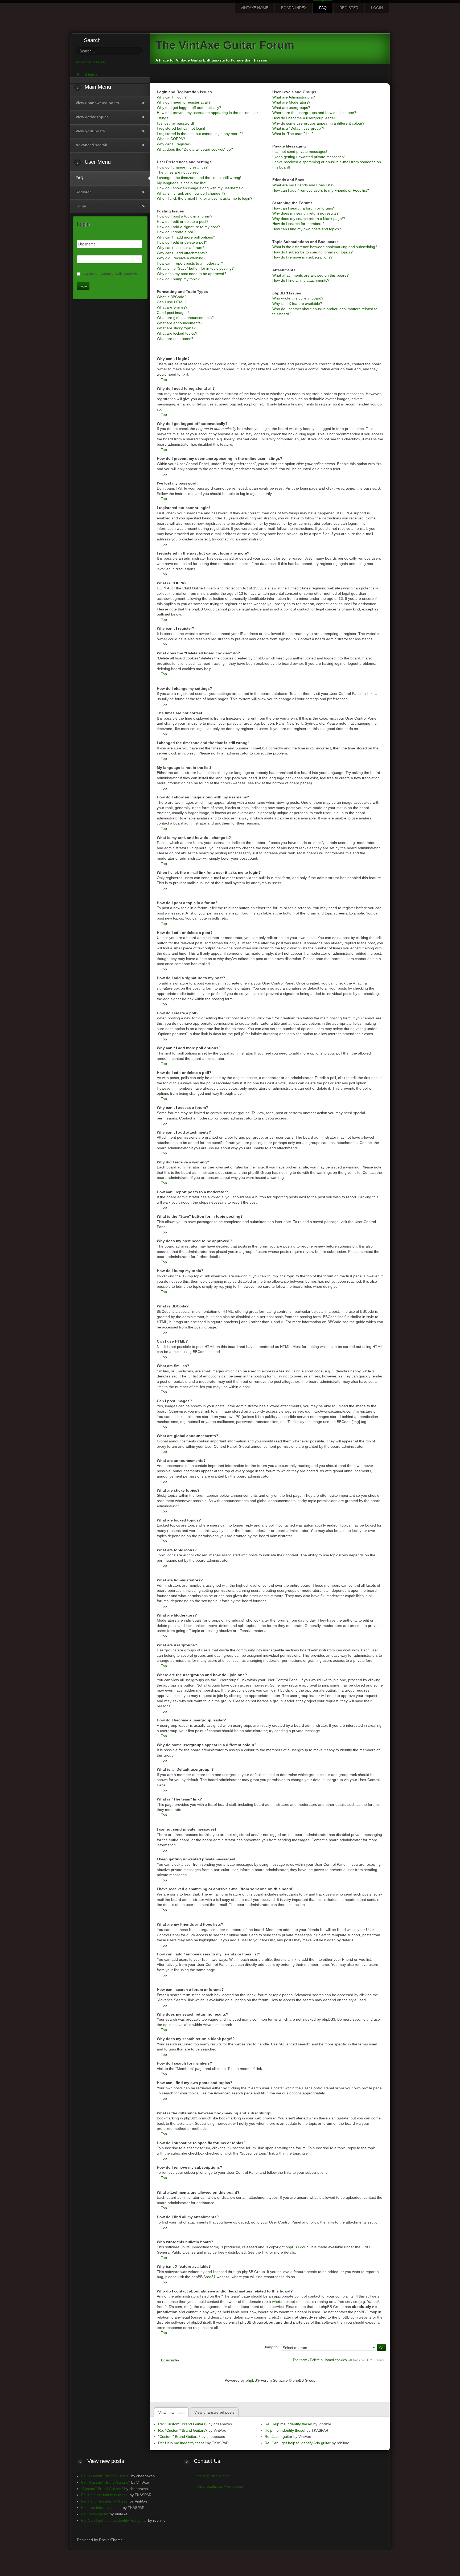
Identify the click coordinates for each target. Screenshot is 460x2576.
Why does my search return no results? (305, 213)
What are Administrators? (294, 97)
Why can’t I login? (172, 97)
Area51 (210, 2277)
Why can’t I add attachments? (182, 253)
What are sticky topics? (176, 328)
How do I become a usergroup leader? (305, 118)
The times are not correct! (179, 172)
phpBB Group (297, 2247)
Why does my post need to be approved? (192, 274)
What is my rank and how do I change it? (191, 193)
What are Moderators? (291, 102)
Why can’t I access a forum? (181, 248)
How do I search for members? (298, 224)
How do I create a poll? (176, 232)
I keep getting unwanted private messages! (309, 157)
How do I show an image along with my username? (200, 188)
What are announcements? (180, 323)
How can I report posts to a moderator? (190, 263)
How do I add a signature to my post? (188, 227)
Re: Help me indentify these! (182, 2443)
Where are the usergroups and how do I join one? (314, 113)
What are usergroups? (291, 108)
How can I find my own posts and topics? (307, 229)
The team (300, 2360)
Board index (170, 2360)
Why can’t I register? (174, 144)
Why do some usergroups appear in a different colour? (318, 123)
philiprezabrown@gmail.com (221, 2486)
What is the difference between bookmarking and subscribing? (325, 247)
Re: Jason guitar (278, 2436)
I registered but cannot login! (181, 128)
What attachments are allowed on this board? (311, 275)
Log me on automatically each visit (110, 273)
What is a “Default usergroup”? (298, 128)
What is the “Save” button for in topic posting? (195, 268)
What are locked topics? (177, 333)
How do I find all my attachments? (301, 280)
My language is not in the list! (181, 183)
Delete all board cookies (328, 2360)
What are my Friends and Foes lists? (303, 185)
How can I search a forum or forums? (304, 208)
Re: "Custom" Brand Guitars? (183, 2424)
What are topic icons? (175, 339)
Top (164, 380)
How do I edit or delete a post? (183, 221)
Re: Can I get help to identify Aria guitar (298, 2443)
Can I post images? (173, 313)
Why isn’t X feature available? (297, 303)
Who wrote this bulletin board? (298, 298)
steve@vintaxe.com (213, 2476)
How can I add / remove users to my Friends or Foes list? (321, 190)
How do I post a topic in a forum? (185, 216)
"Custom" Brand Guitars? (179, 2436)
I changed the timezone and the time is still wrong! (199, 178)
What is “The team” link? (293, 134)
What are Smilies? (172, 307)
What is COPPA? (171, 139)
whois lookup (283, 2302)
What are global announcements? (185, 318)
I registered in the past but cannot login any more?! (200, 134)
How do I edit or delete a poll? (182, 242)
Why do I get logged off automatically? (189, 108)
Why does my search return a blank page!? (309, 219)
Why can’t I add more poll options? (186, 237)
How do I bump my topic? (178, 279)
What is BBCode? (172, 297)
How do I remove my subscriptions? (302, 257)
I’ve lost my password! (175, 123)
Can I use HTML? (172, 302)
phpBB (251, 2380)
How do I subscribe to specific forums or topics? (313, 252)
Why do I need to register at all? (184, 102)
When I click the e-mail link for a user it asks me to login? (205, 198)
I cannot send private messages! (300, 151)
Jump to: (271, 2347)
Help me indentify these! (285, 2430)
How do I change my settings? (182, 167)
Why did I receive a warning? (181, 258)
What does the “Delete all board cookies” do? (195, 149)
